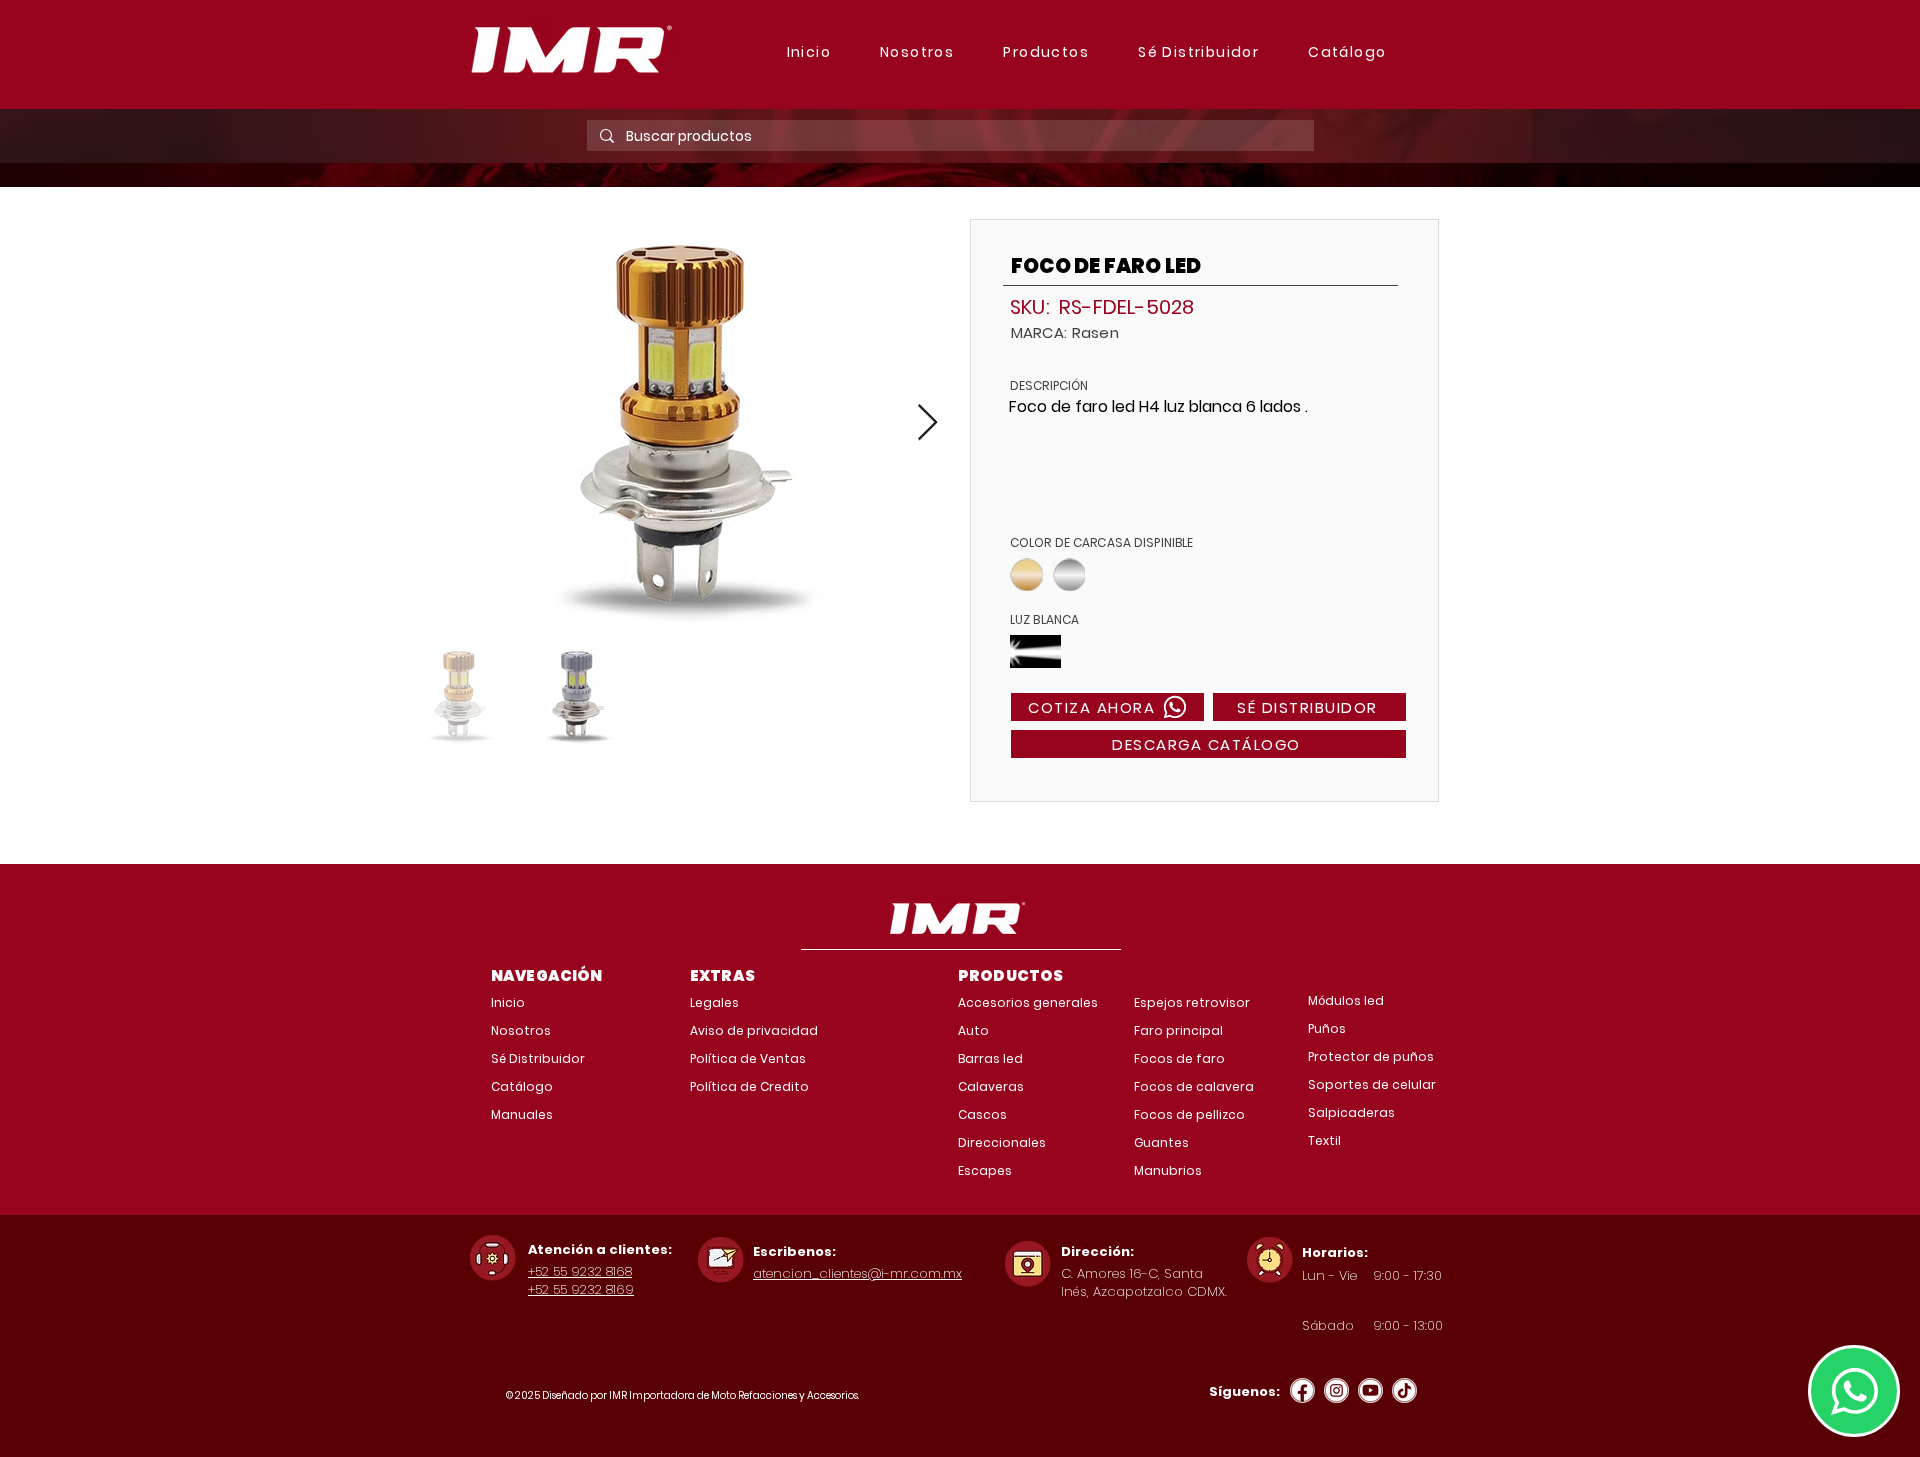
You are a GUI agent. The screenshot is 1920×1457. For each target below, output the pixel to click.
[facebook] (1302, 1390)
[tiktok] (1404, 1390)
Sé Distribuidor (538, 1058)
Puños (1327, 1028)
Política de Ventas (748, 1058)
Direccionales (1002, 1142)
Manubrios (1168, 1170)
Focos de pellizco (1189, 1114)
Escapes (985, 1170)
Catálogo (522, 1086)
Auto (973, 1030)
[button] (1046, 53)
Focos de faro (1179, 1058)
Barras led (990, 1058)
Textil (1324, 1140)
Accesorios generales (1028, 1002)
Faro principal (1178, 1030)
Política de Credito (749, 1086)
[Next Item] (927, 423)
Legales (714, 1002)
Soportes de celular (1372, 1084)
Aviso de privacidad (754, 1030)
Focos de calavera (1194, 1086)
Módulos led (1346, 1000)
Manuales (522, 1114)
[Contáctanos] (1854, 1391)
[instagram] (1336, 1390)
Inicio (508, 1002)
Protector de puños (1371, 1056)
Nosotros (521, 1030)
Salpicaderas (1351, 1112)
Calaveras (991, 1086)
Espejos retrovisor (1192, 1002)
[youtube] (1370, 1390)
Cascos (982, 1114)
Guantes (1161, 1142)
